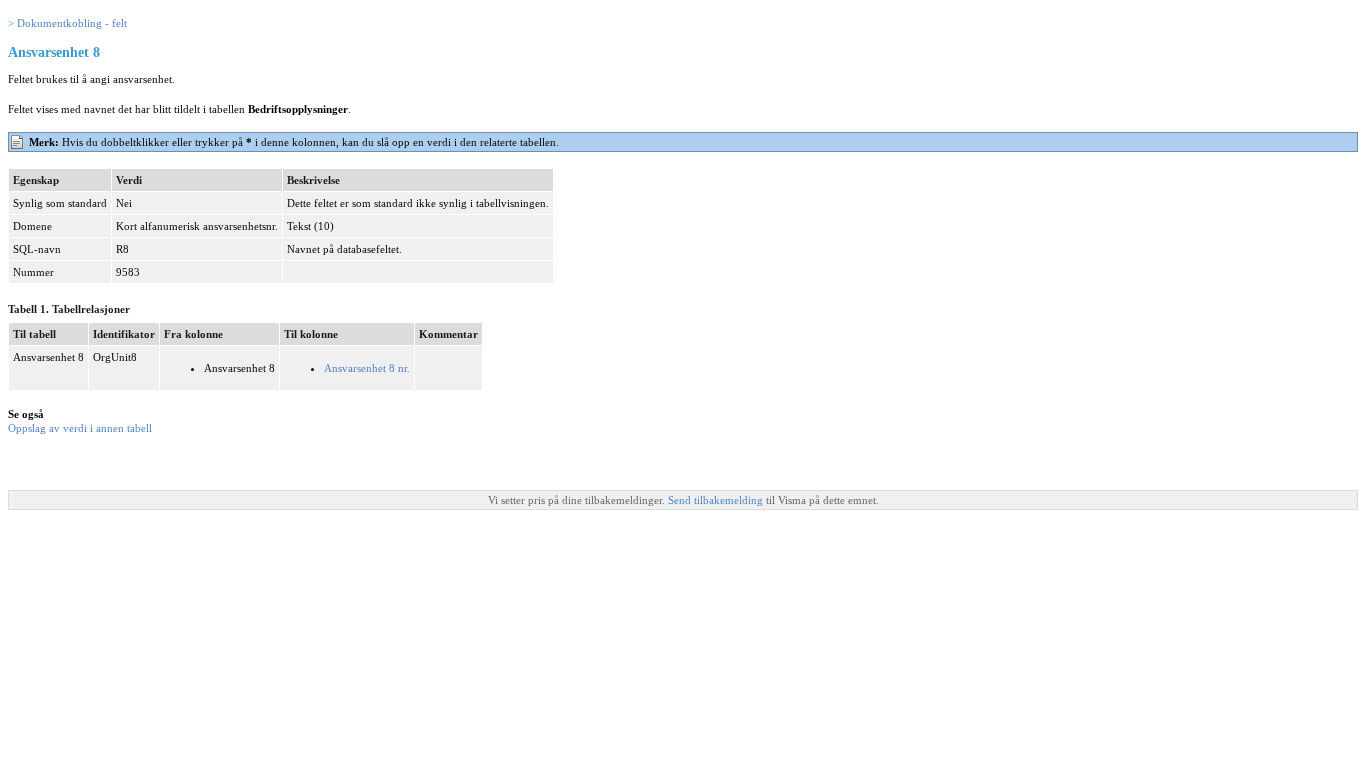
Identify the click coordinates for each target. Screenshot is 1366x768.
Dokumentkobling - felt (72, 23)
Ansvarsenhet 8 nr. (367, 368)
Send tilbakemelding (717, 500)
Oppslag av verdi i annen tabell (80, 428)
